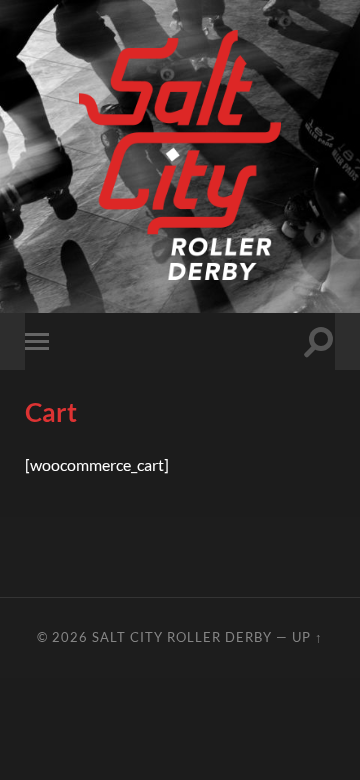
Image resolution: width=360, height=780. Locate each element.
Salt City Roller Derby (182, 637)
